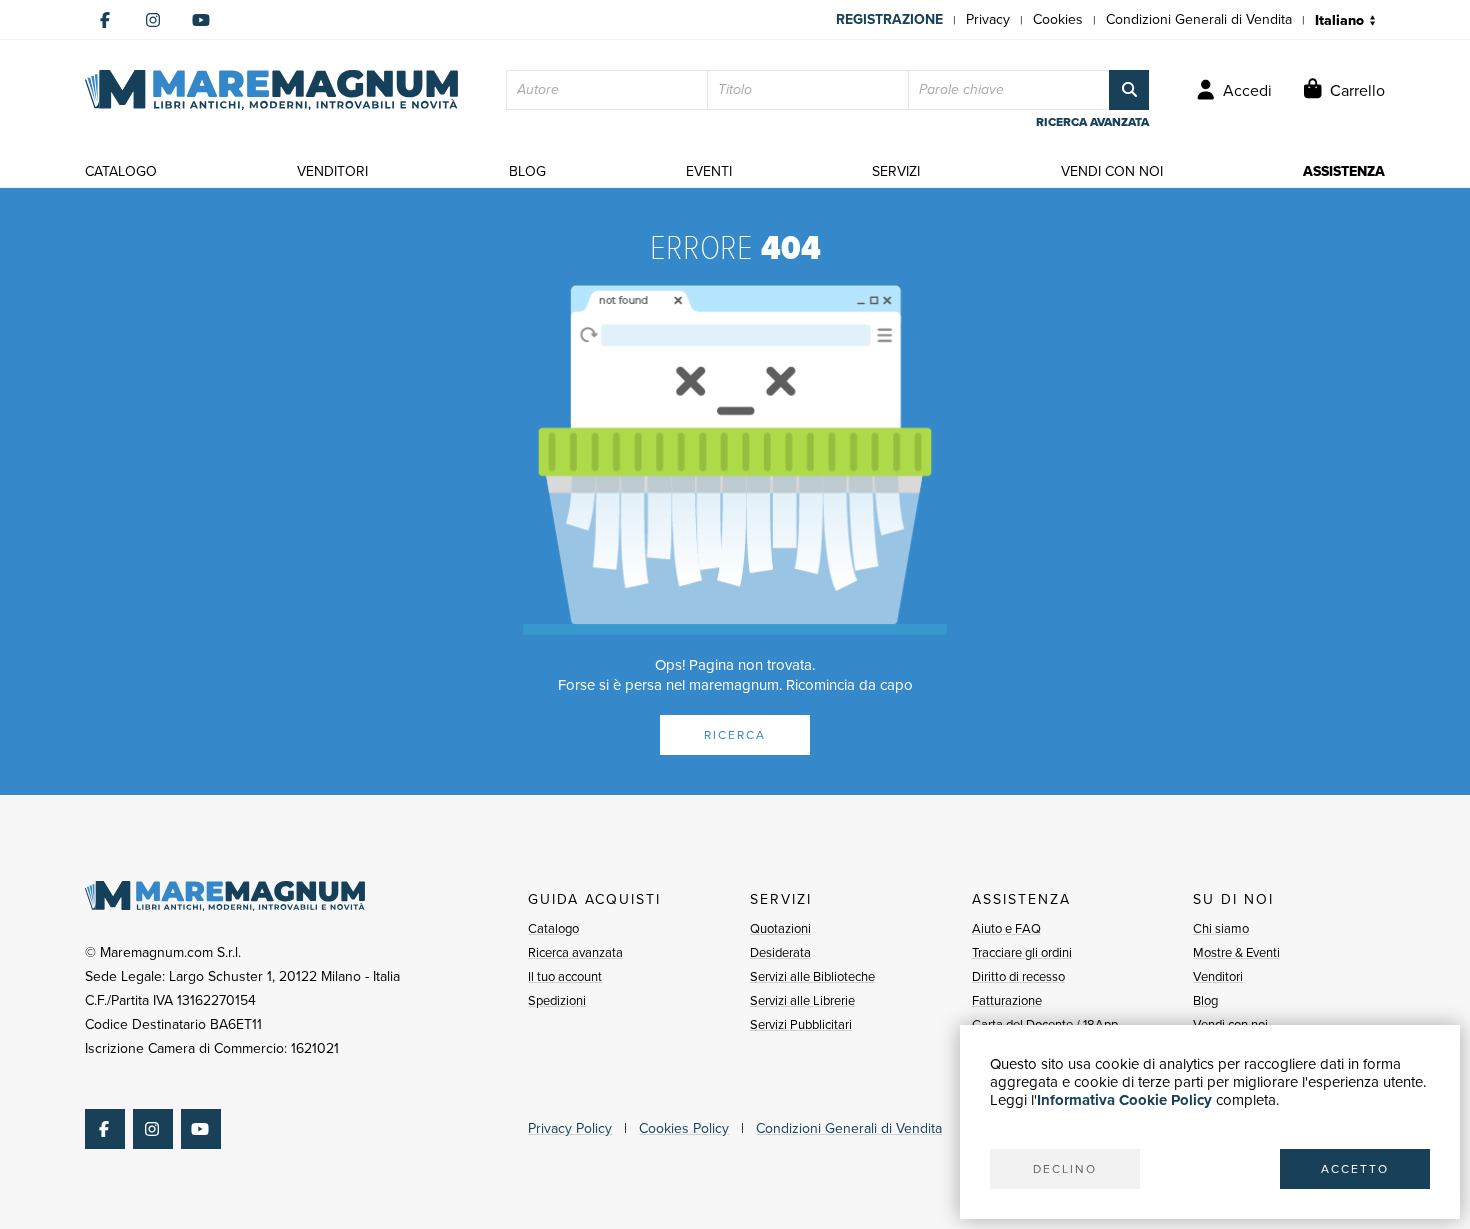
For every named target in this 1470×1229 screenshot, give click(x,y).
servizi (896, 171)
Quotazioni (780, 928)
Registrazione (889, 19)
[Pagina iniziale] (271, 90)
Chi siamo (1221, 928)
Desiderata (780, 952)
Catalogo (553, 928)
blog (527, 171)
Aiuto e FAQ (1006, 928)
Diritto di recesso (1018, 976)
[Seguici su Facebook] (105, 20)
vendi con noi (1112, 171)
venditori (332, 171)
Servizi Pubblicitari (801, 1024)
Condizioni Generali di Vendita (1199, 19)
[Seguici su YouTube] (201, 20)
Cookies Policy (684, 1128)
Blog (1205, 1000)
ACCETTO (1355, 1169)
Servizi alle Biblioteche (812, 976)
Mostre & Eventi (1236, 952)
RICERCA (735, 735)
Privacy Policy (570, 1128)
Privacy (988, 19)
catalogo (121, 171)
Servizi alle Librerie (802, 1000)
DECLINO (1065, 1169)
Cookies (1058, 19)
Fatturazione (1007, 1000)
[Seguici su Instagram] (153, 20)
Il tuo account (565, 976)
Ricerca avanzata (575, 952)
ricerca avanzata (1092, 122)
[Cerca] (1129, 90)
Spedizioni (557, 1000)
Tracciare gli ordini (1022, 952)
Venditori (1218, 976)
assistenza (1344, 171)
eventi (709, 171)
